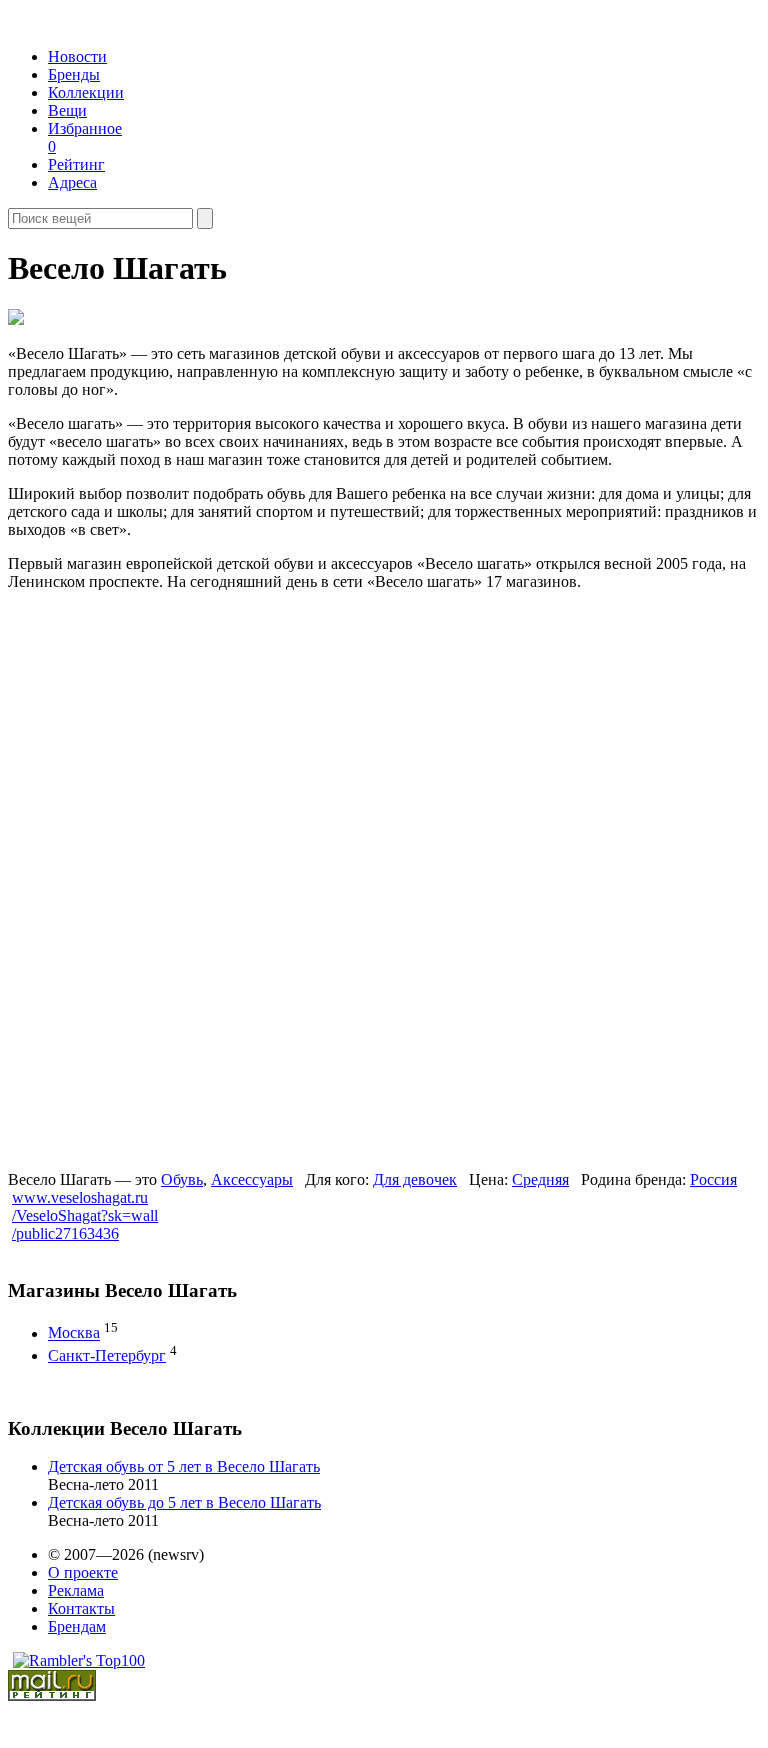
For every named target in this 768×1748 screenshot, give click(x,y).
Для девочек (415, 1179)
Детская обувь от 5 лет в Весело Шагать (184, 1466)
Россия (713, 1179)
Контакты (81, 1608)
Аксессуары (252, 1179)
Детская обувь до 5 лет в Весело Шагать (184, 1502)
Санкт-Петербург (107, 1355)
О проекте (83, 1572)
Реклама (76, 1590)
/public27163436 (65, 1233)
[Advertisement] (161, 878)
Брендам (77, 1626)
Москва (74, 1333)
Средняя (540, 1179)
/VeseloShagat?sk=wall (85, 1215)
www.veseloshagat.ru (80, 1197)
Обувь (182, 1179)
